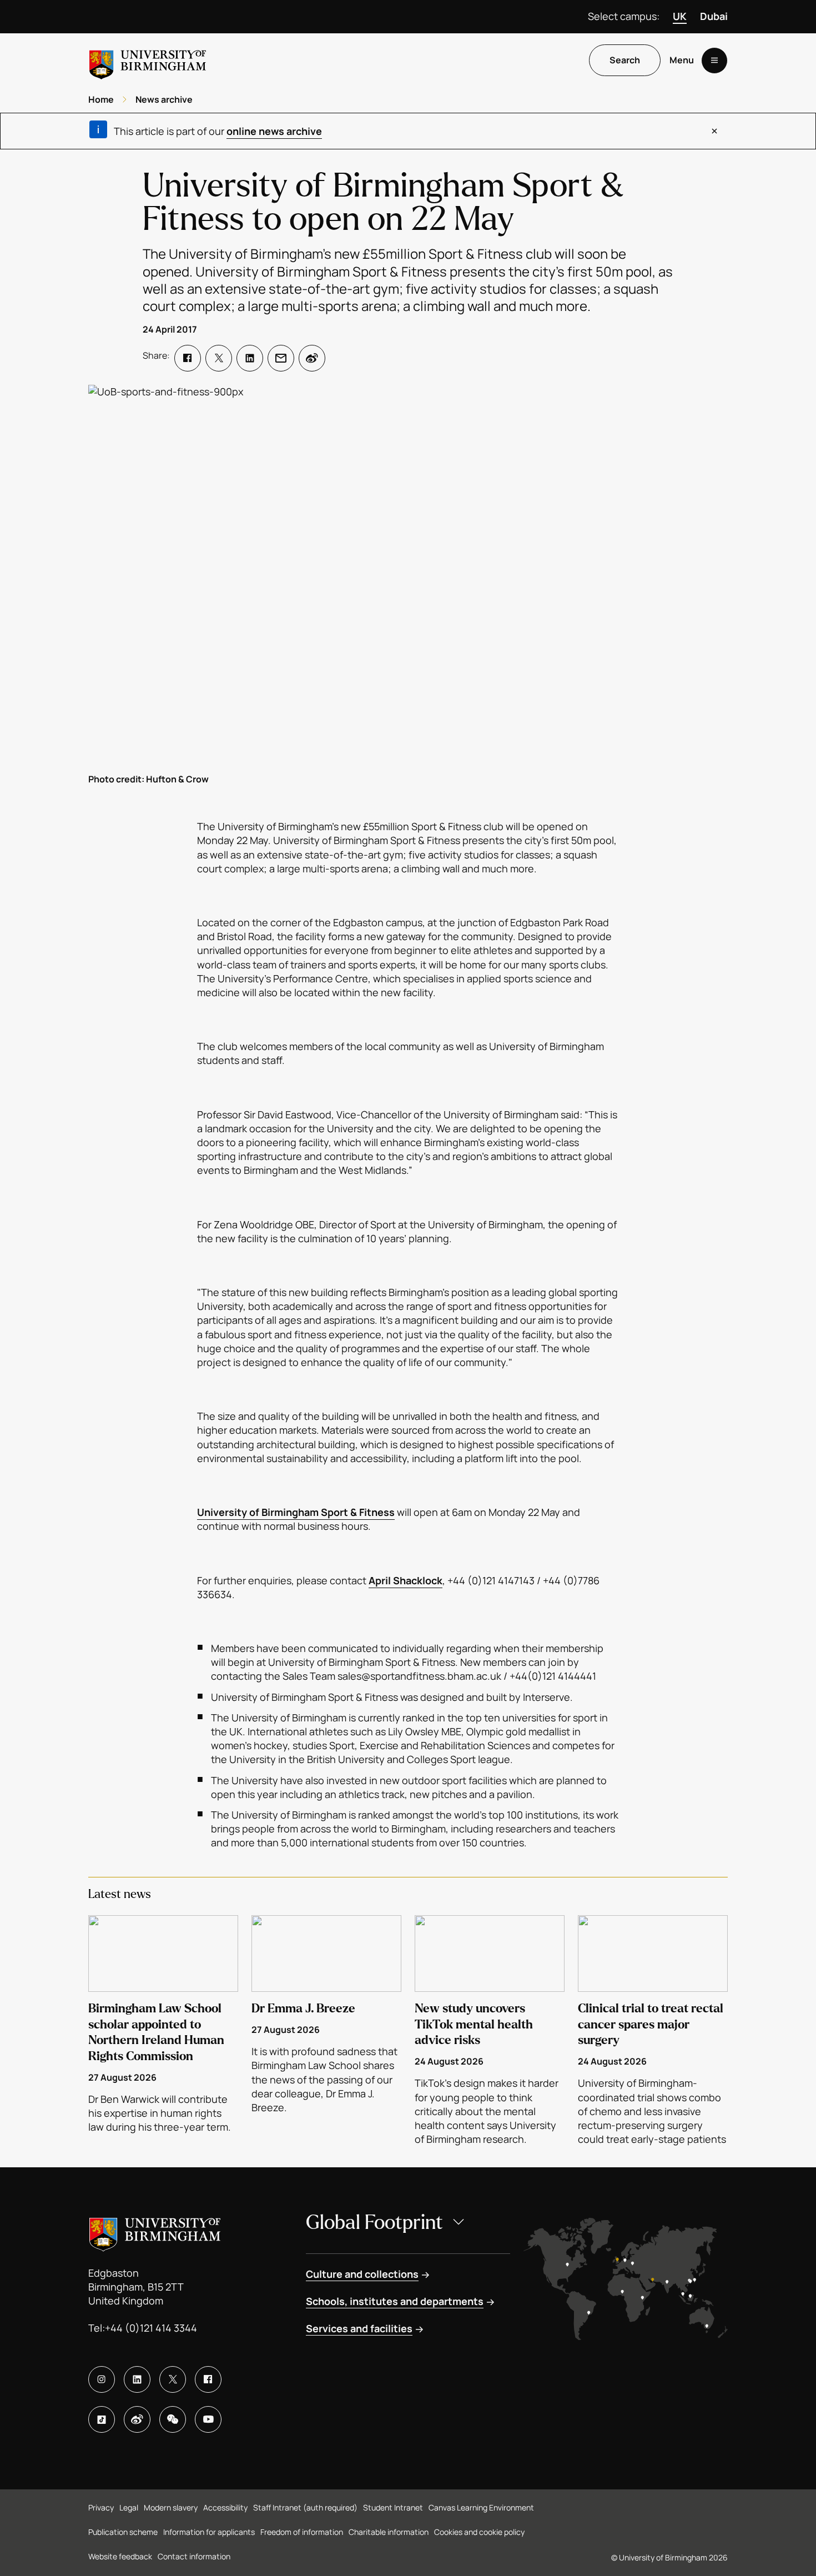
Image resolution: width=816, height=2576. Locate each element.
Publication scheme (123, 2532)
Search (625, 61)
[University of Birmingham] (148, 60)
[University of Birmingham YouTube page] (208, 2419)
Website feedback (120, 2556)
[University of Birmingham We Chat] (173, 2419)
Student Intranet (393, 2507)
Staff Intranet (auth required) (305, 2507)
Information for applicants (209, 2532)
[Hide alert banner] (714, 131)
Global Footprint (374, 2223)
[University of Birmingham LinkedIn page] (137, 2379)
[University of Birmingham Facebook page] (208, 2379)
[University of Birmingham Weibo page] (137, 2419)
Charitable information (389, 2532)
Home (101, 99)
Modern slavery (171, 2507)
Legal (129, 2507)
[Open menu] (714, 61)
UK (680, 16)
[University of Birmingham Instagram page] (102, 2379)
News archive (164, 99)
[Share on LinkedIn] (250, 358)
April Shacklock (406, 1580)
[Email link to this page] (281, 358)
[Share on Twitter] (219, 358)
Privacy (101, 2507)
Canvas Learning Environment (481, 2507)
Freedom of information (302, 2532)
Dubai (714, 16)
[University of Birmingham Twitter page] (173, 2379)
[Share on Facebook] (188, 358)
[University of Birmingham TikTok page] (102, 2419)
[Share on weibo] (312, 358)
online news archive (274, 131)
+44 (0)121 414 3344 (151, 2328)
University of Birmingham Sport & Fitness (296, 1512)
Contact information (194, 2556)
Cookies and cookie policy (479, 2532)
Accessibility (225, 2507)
